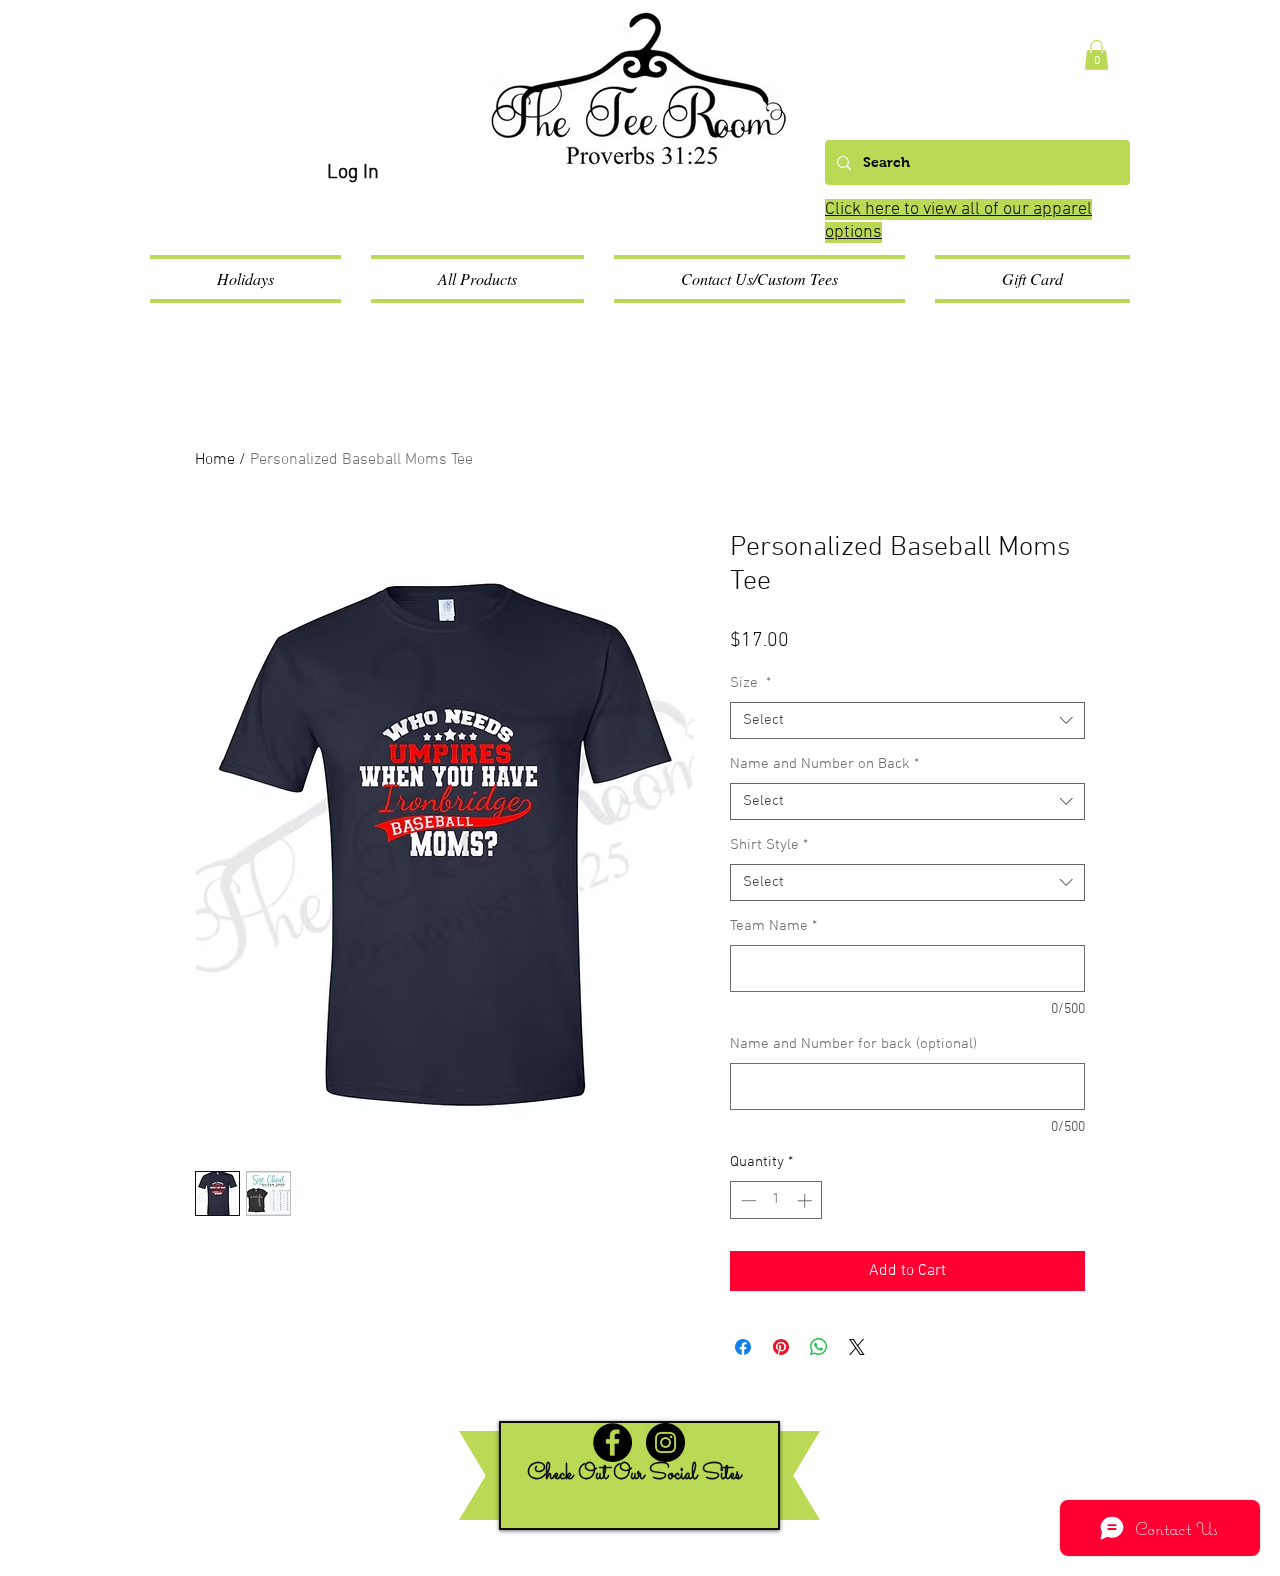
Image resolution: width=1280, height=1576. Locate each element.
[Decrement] (746, 1200)
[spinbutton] (776, 1200)
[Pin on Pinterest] (781, 1347)
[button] (1096, 55)
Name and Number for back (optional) (853, 1044)
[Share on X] (857, 1347)
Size (750, 683)
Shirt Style (769, 845)
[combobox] (907, 721)
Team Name (773, 926)
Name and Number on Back (824, 764)
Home (215, 460)
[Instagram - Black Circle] (665, 1442)
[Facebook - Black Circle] (612, 1442)
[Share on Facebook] (743, 1347)
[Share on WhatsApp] (819, 1347)
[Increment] (806, 1200)
